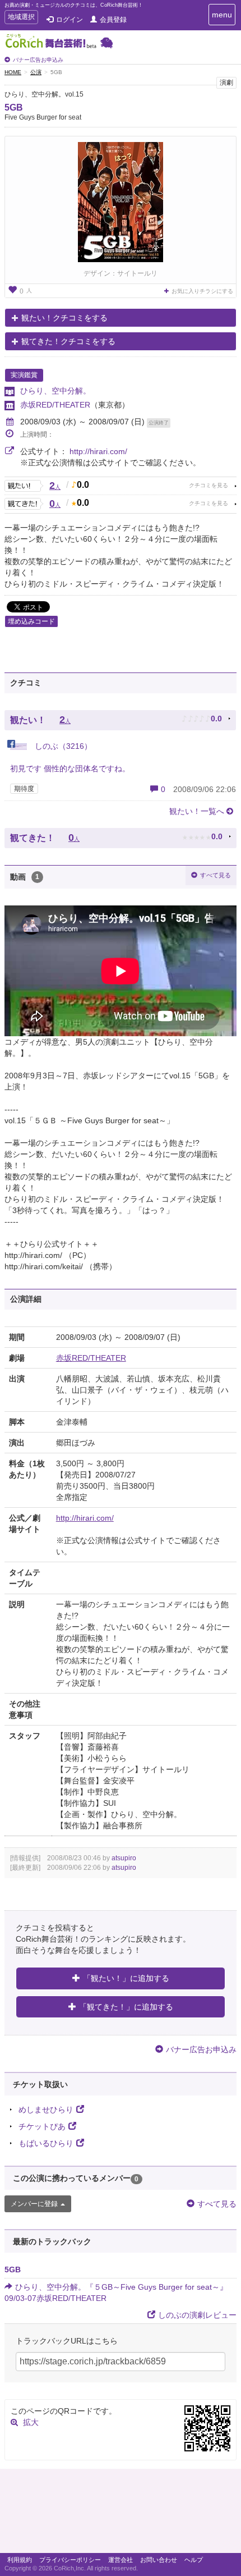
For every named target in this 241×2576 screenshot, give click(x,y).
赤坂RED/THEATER (55, 405)
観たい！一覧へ (197, 811)
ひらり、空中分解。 (55, 391)
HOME (13, 72)
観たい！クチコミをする (64, 318)
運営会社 (121, 2560)
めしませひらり (46, 2110)
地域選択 (21, 18)
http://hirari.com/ (98, 451)
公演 (36, 72)
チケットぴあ (42, 2126)
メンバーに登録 (34, 2204)
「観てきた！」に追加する (126, 2007)
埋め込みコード (31, 621)
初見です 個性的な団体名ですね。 (70, 768)
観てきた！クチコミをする (68, 341)
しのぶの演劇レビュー (197, 2315)
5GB (14, 107)
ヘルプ (194, 2560)
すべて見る (215, 875)
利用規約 (20, 2560)
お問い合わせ (159, 2560)
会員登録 (113, 20)
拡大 (31, 2422)
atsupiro (124, 1858)
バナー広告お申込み (38, 60)
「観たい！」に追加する (126, 1978)
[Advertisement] (121, 2514)
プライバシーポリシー (70, 2560)
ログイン (69, 20)
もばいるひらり (46, 2143)
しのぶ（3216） (62, 746)
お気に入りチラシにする (202, 291)
